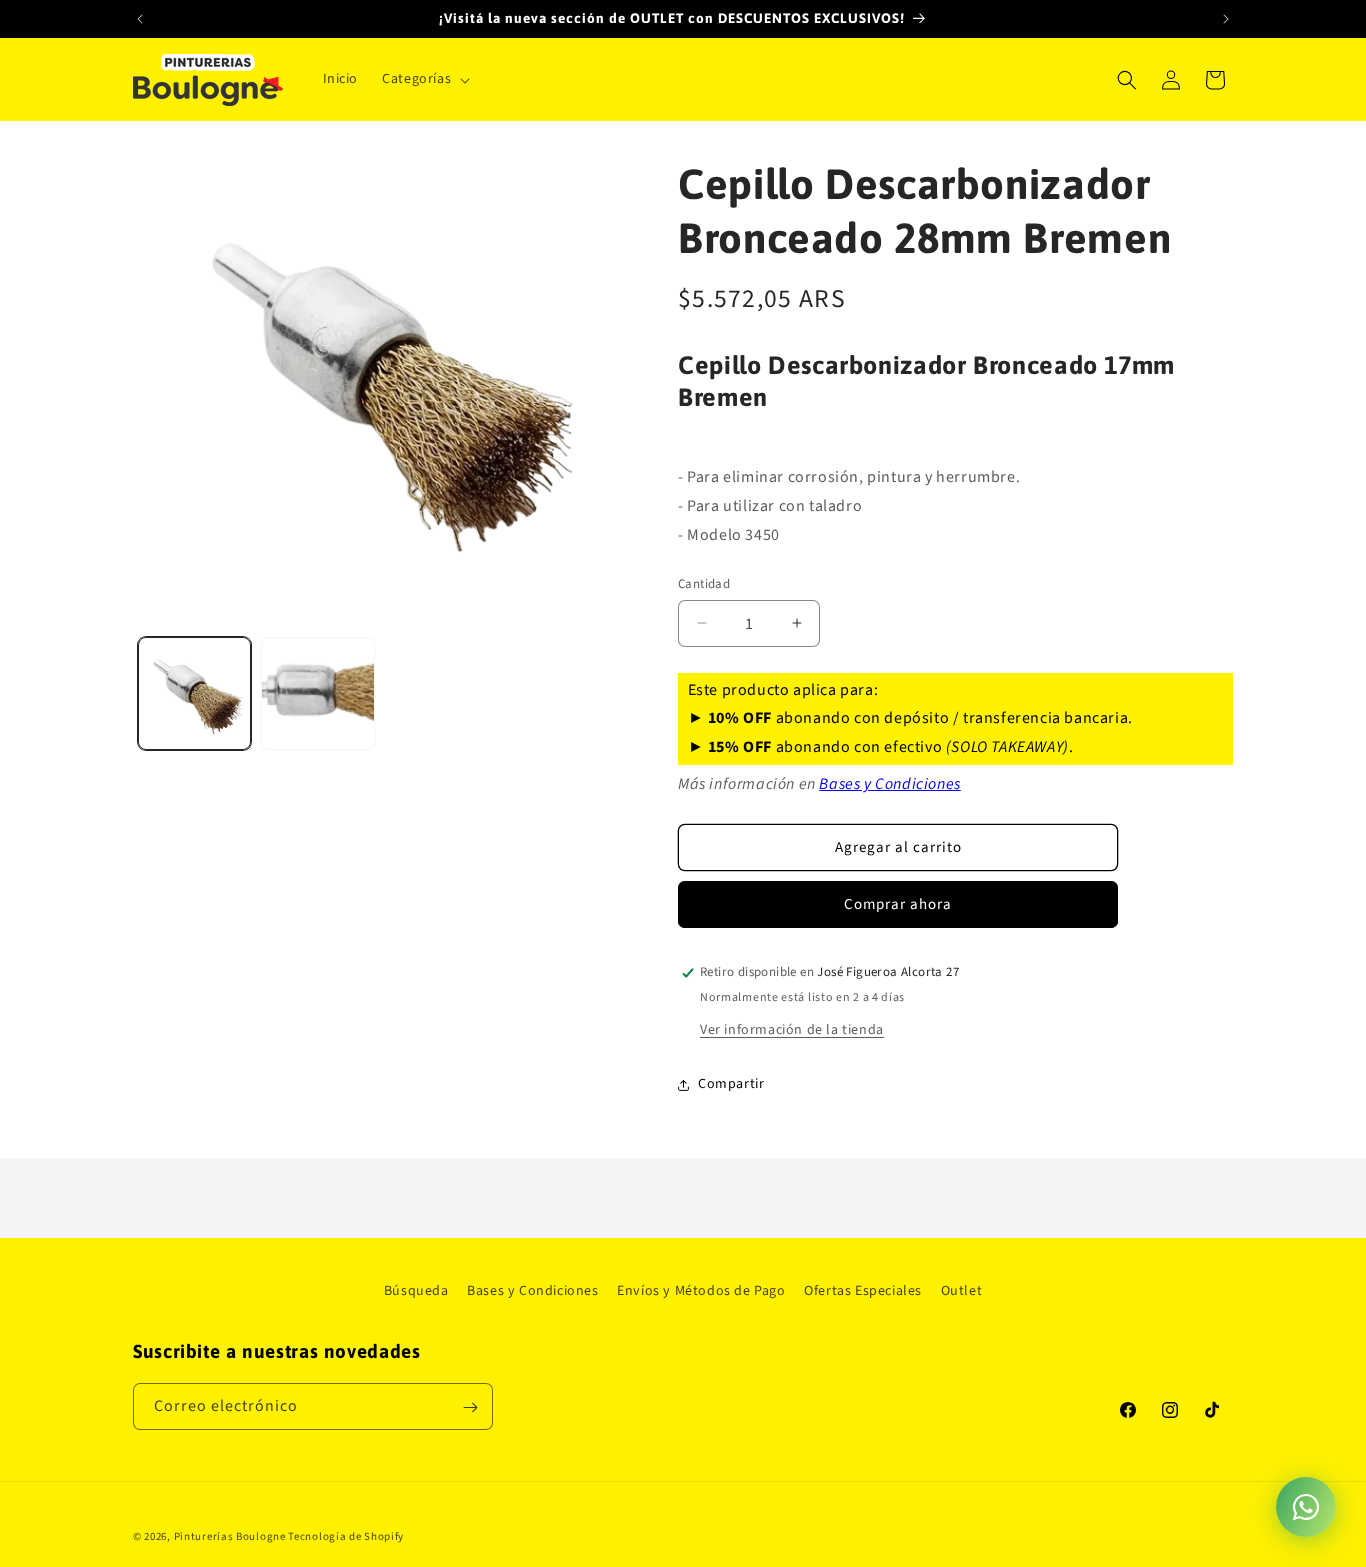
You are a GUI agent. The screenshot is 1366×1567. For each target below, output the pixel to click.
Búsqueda (416, 1291)
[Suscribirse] (470, 1407)
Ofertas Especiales (863, 1291)
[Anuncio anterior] (140, 19)
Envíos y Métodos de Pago (701, 1291)
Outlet (962, 1291)
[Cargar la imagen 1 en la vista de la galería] (194, 693)
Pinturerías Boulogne (230, 1536)
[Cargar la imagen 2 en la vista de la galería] (317, 693)
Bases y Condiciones (889, 784)
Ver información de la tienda (792, 1030)
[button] (424, 79)
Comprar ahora (898, 904)
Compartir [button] (731, 1084)
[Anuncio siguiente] (1226, 19)
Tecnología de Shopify (346, 1536)
